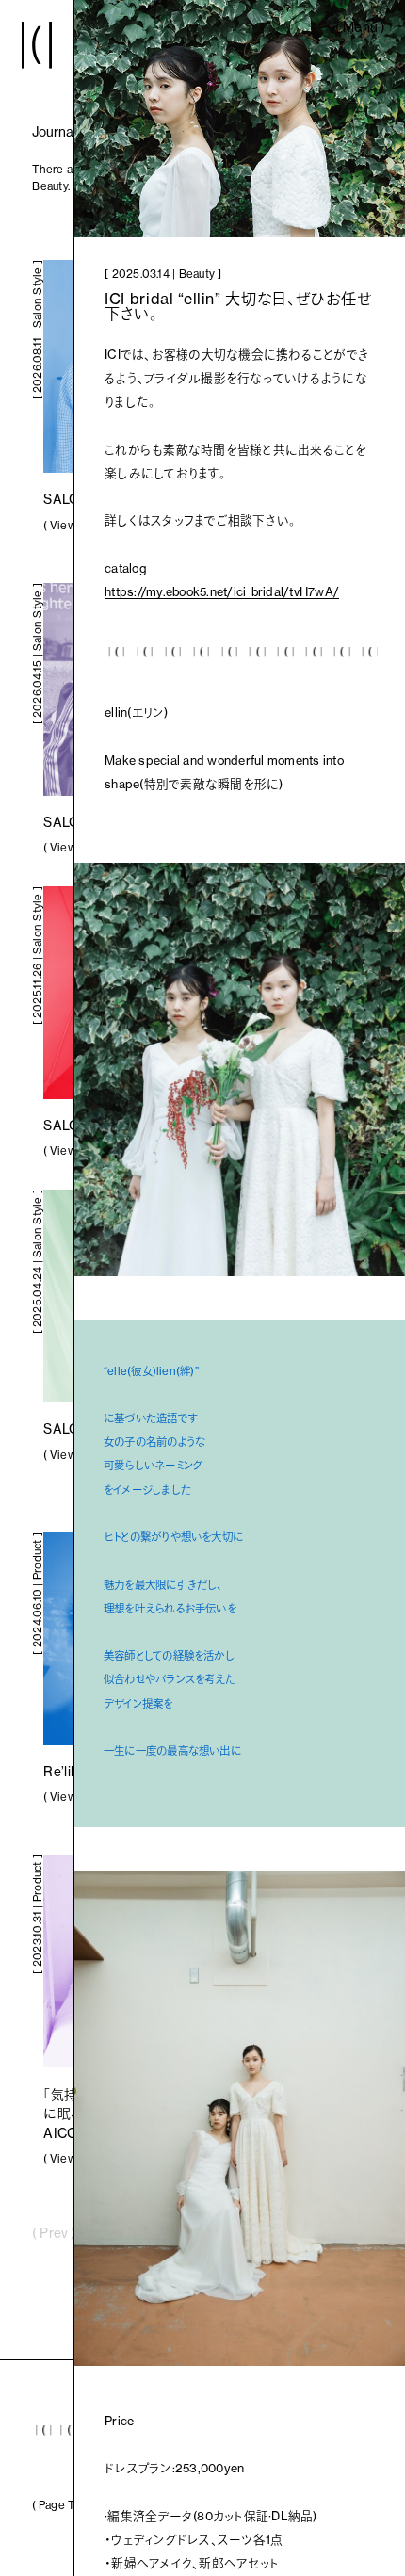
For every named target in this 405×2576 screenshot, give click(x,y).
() (360, 34)
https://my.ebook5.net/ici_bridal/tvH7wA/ (222, 591)
